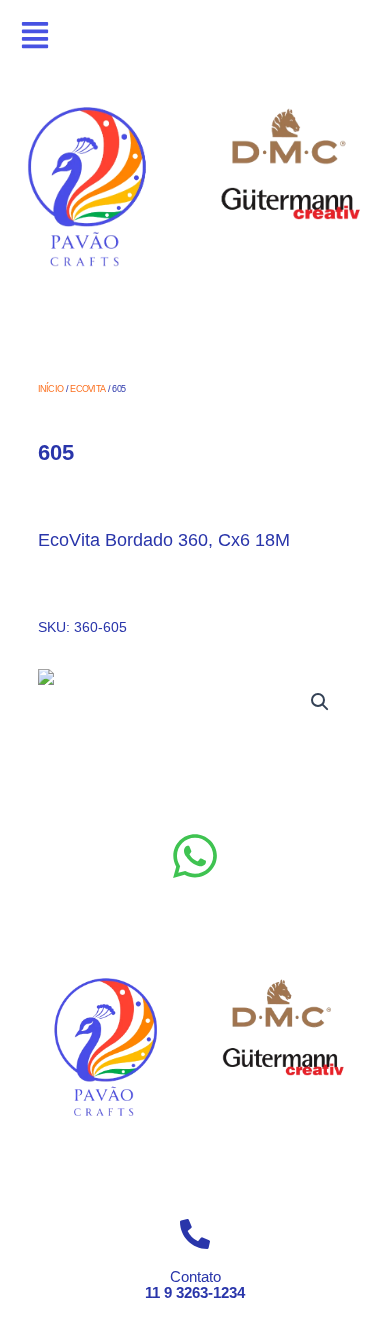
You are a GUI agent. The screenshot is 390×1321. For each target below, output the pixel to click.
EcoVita (87, 389)
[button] (320, 702)
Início (51, 389)
